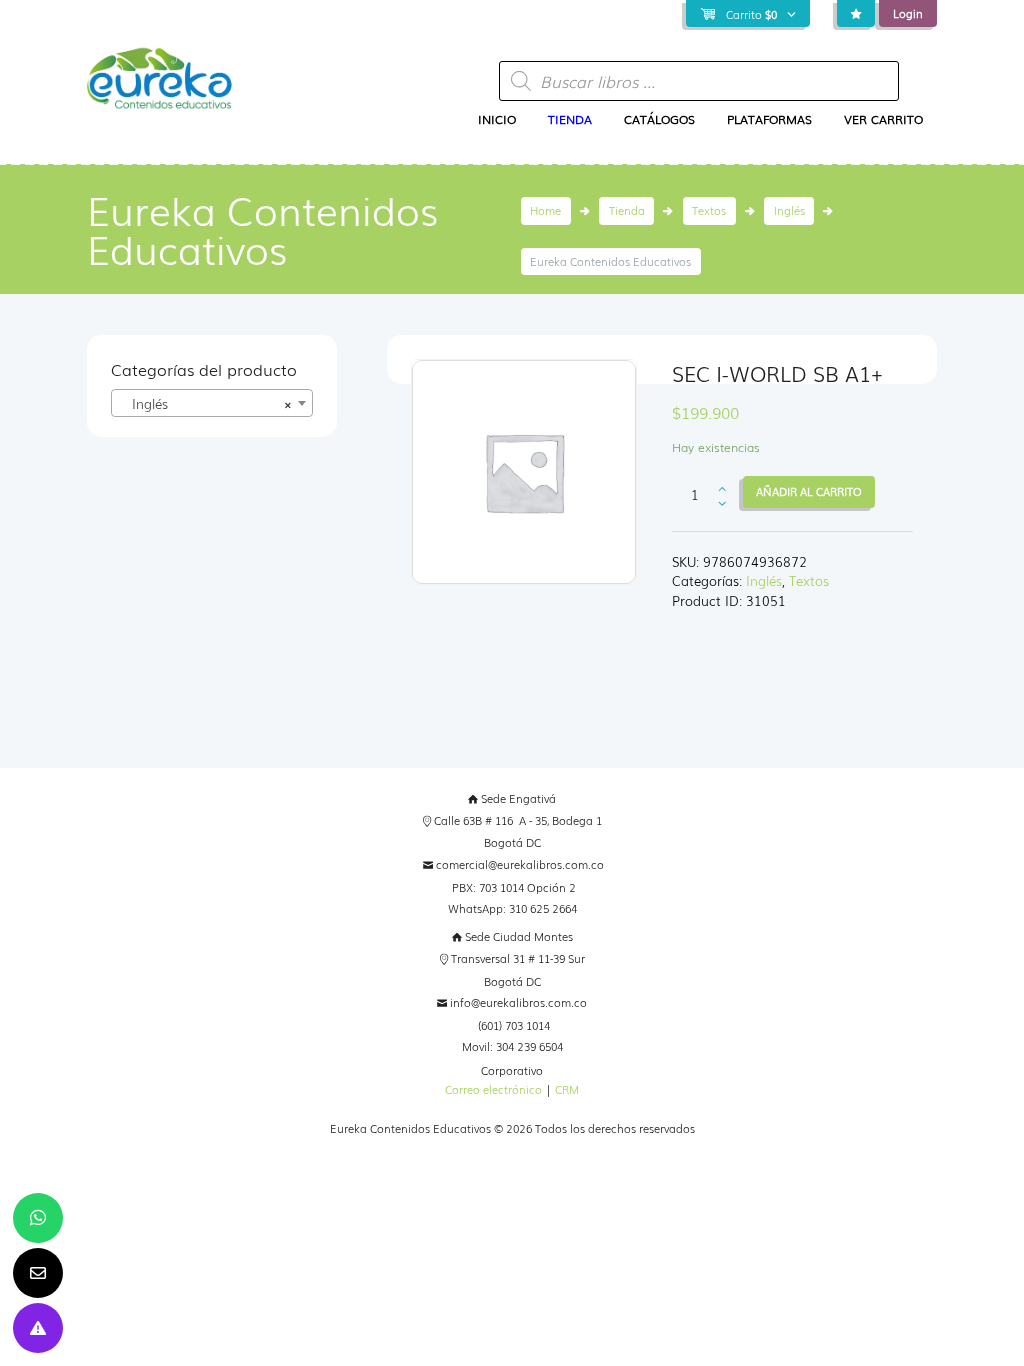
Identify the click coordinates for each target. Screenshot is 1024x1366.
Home (545, 210)
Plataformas (769, 119)
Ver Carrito (883, 119)
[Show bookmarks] (856, 14)
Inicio (497, 119)
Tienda (570, 119)
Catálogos (659, 119)
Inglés (789, 210)
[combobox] (211, 403)
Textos (709, 210)
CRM (567, 1089)
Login (908, 13)
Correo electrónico (493, 1089)
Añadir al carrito (809, 491)
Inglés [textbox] (205, 403)
